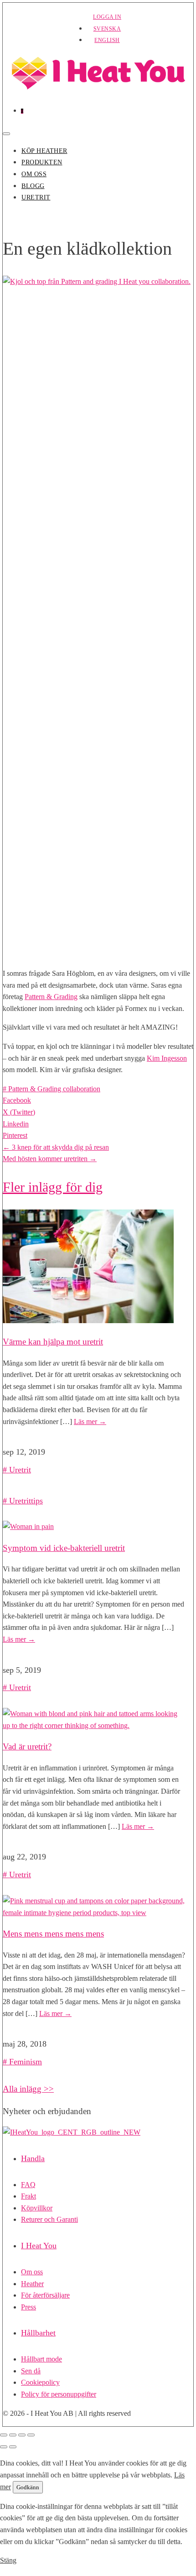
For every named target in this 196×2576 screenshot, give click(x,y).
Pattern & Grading (51, 997)
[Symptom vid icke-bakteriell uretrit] (28, 1526)
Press (28, 2307)
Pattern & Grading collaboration (54, 1089)
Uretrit (36, 197)
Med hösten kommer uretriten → (50, 1159)
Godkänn (28, 2487)
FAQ (28, 2185)
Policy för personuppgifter (59, 2394)
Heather (32, 2284)
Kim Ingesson (167, 1058)
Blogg (33, 186)
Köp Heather (44, 151)
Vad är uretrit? (27, 1746)
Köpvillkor (37, 2208)
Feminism (26, 2062)
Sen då (31, 2371)
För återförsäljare (45, 2295)
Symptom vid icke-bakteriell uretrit (64, 1548)
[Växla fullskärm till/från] (13, 2435)
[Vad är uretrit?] (94, 1725)
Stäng (8, 2560)
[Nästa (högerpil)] (13, 2447)
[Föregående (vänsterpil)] (4, 2447)
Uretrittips (26, 1501)
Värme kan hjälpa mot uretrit (53, 1342)
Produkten (42, 162)
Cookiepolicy (40, 2382)
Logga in (107, 17)
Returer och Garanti (49, 2219)
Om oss (34, 174)
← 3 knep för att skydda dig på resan (56, 1147)
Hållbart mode (41, 2359)
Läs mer (90, 1422)
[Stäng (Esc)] (31, 2435)
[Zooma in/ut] (4, 2435)
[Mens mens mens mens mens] (94, 1913)
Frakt (28, 2196)
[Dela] (22, 2435)
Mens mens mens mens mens (53, 1934)
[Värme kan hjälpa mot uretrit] (88, 1321)
